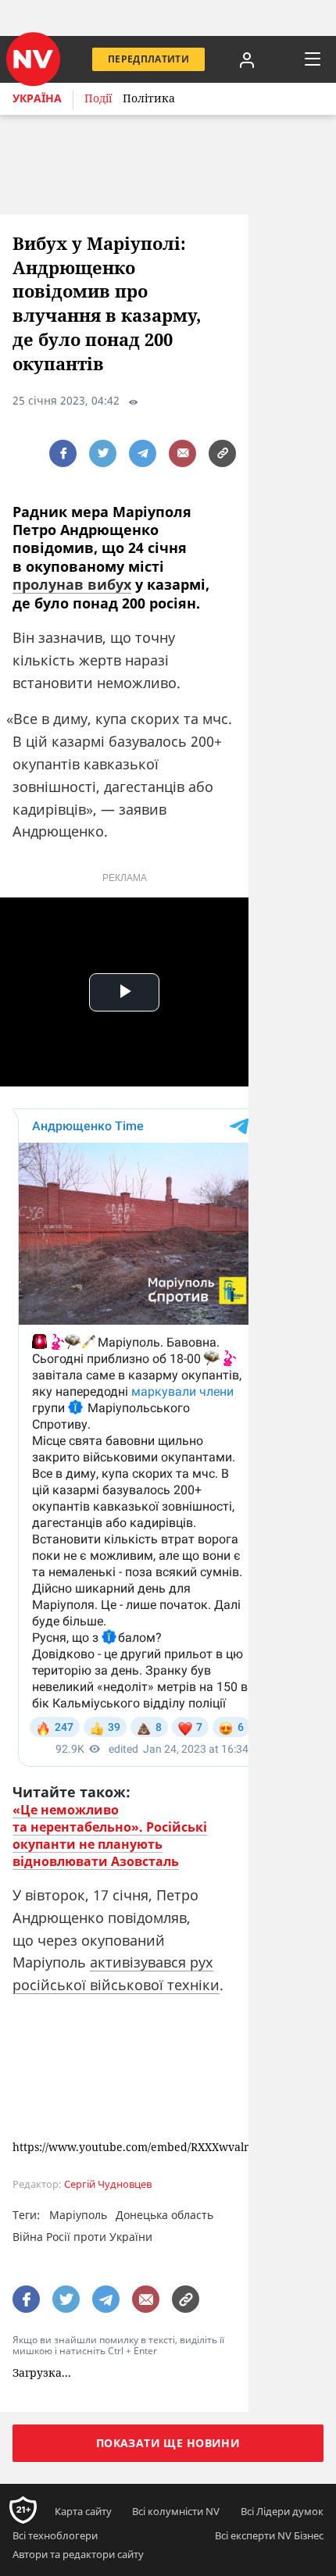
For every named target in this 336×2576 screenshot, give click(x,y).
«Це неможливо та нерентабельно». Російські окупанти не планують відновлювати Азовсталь (110, 1836)
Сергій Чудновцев (108, 2184)
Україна (37, 98)
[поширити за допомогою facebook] (63, 453)
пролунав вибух (72, 584)
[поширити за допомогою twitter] (103, 453)
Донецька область (164, 2215)
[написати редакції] (182, 453)
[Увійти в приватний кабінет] (247, 59)
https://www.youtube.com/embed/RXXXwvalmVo (139, 2148)
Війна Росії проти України (82, 2237)
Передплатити (148, 59)
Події (98, 98)
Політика (149, 98)
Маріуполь (78, 2215)
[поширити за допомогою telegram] (143, 453)
